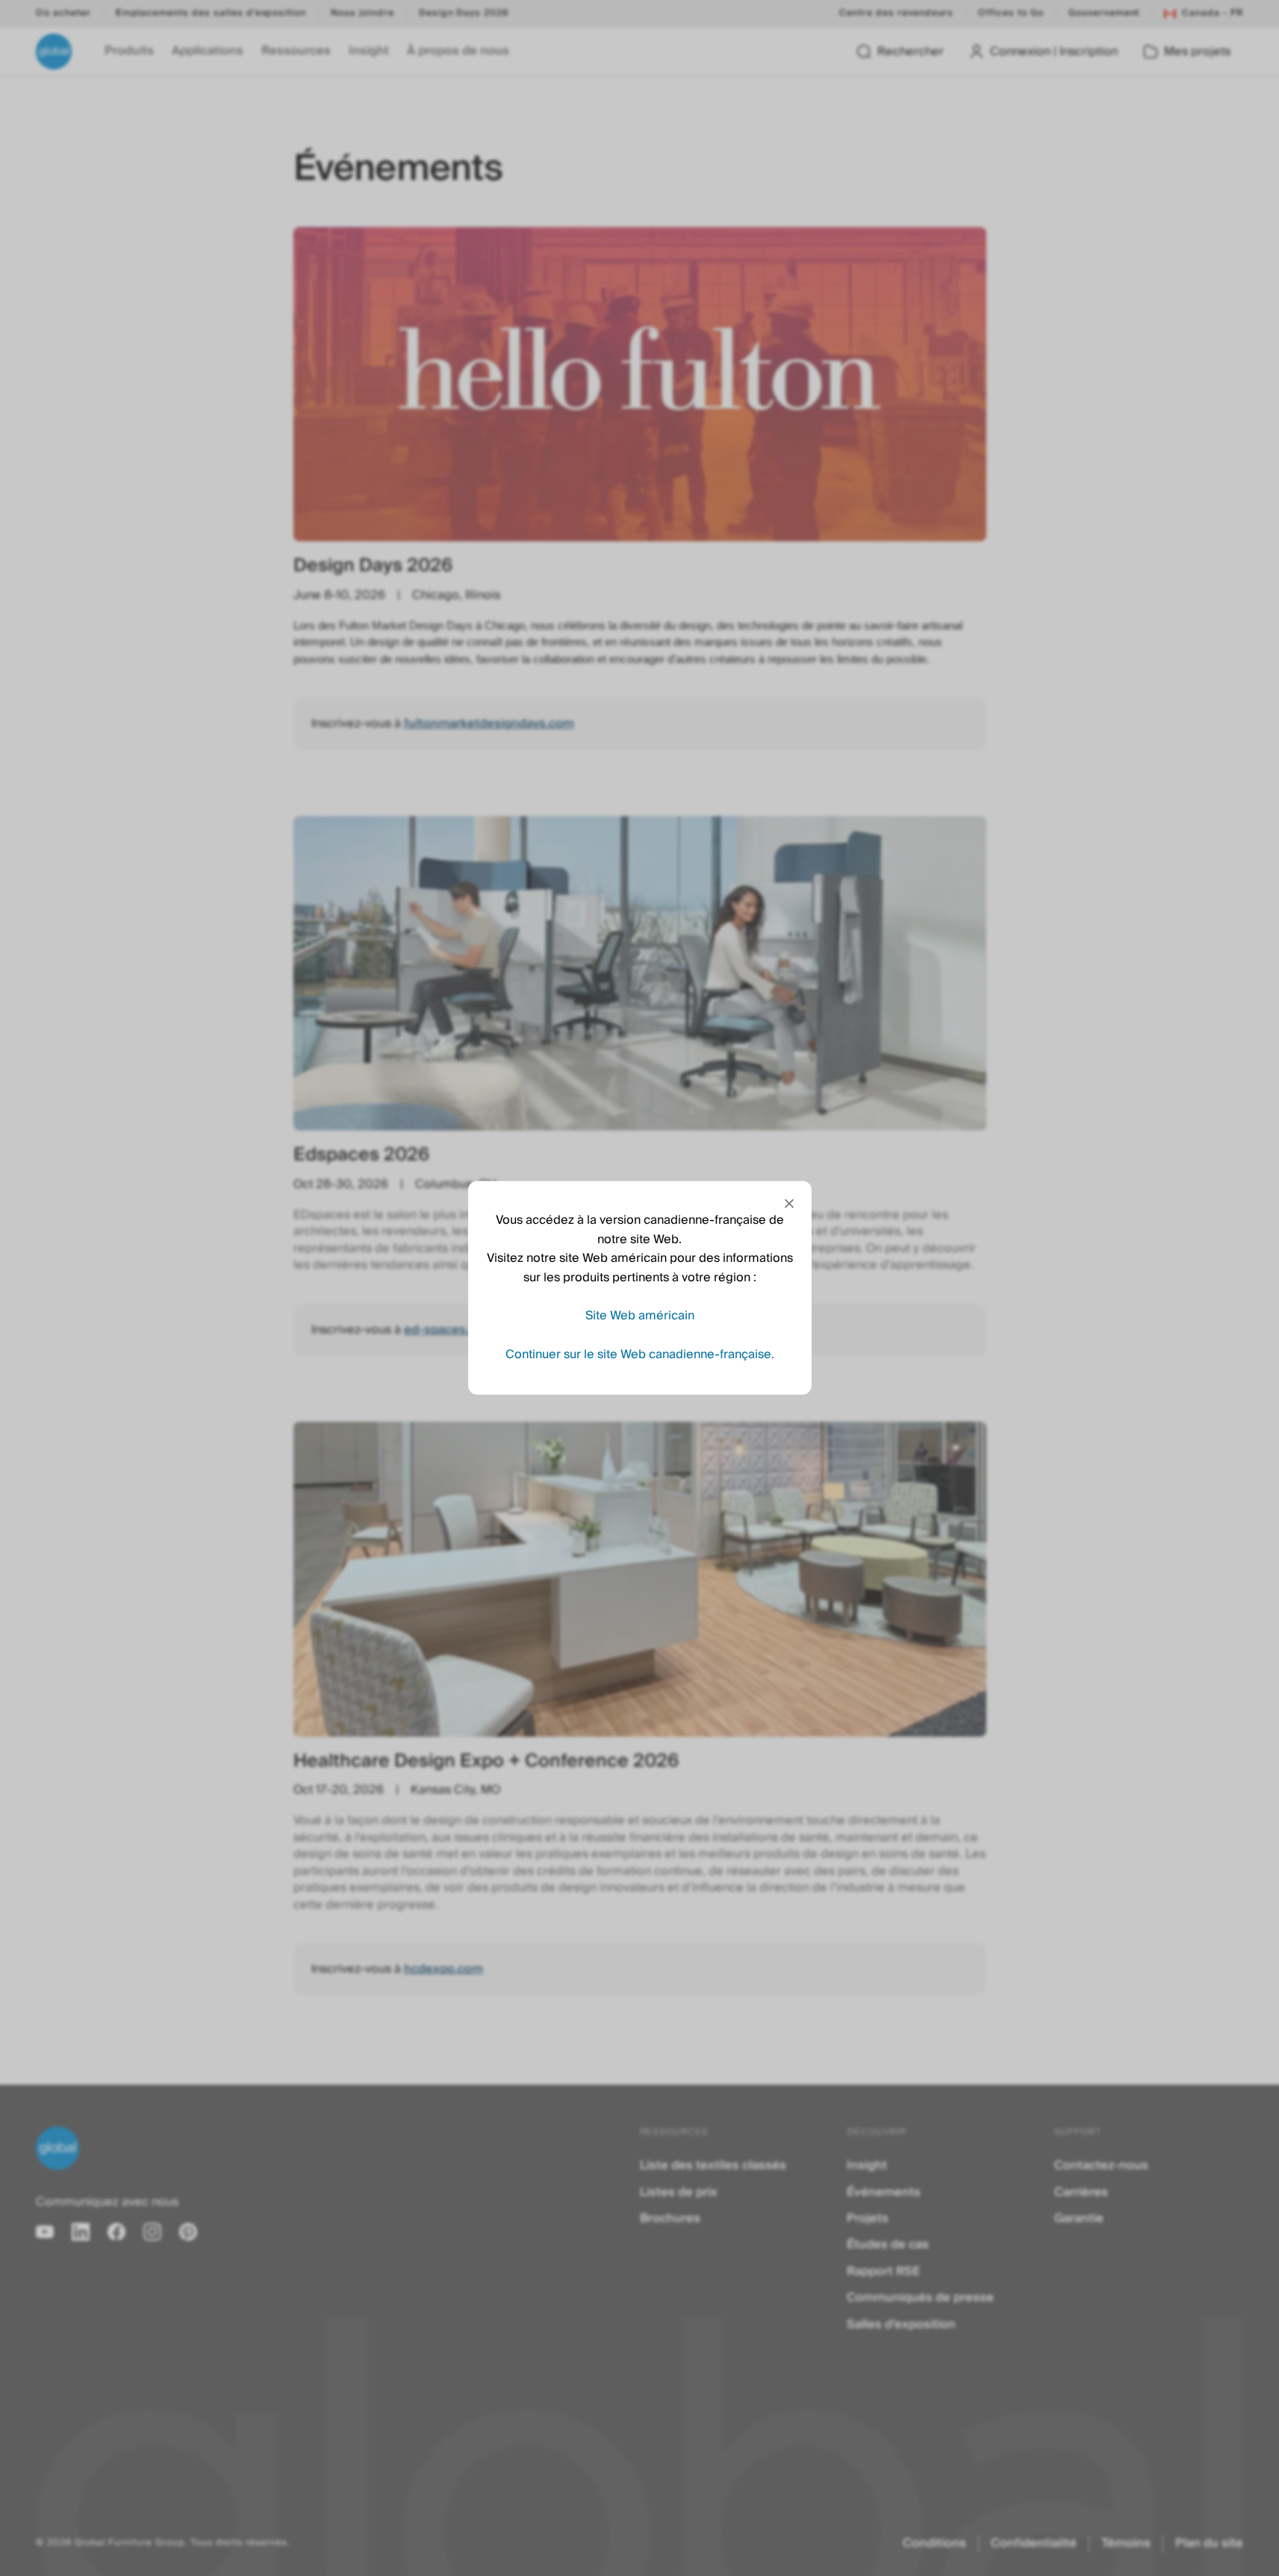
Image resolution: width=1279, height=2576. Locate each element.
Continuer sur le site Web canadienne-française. (640, 1354)
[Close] (789, 1204)
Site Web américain (640, 1316)
